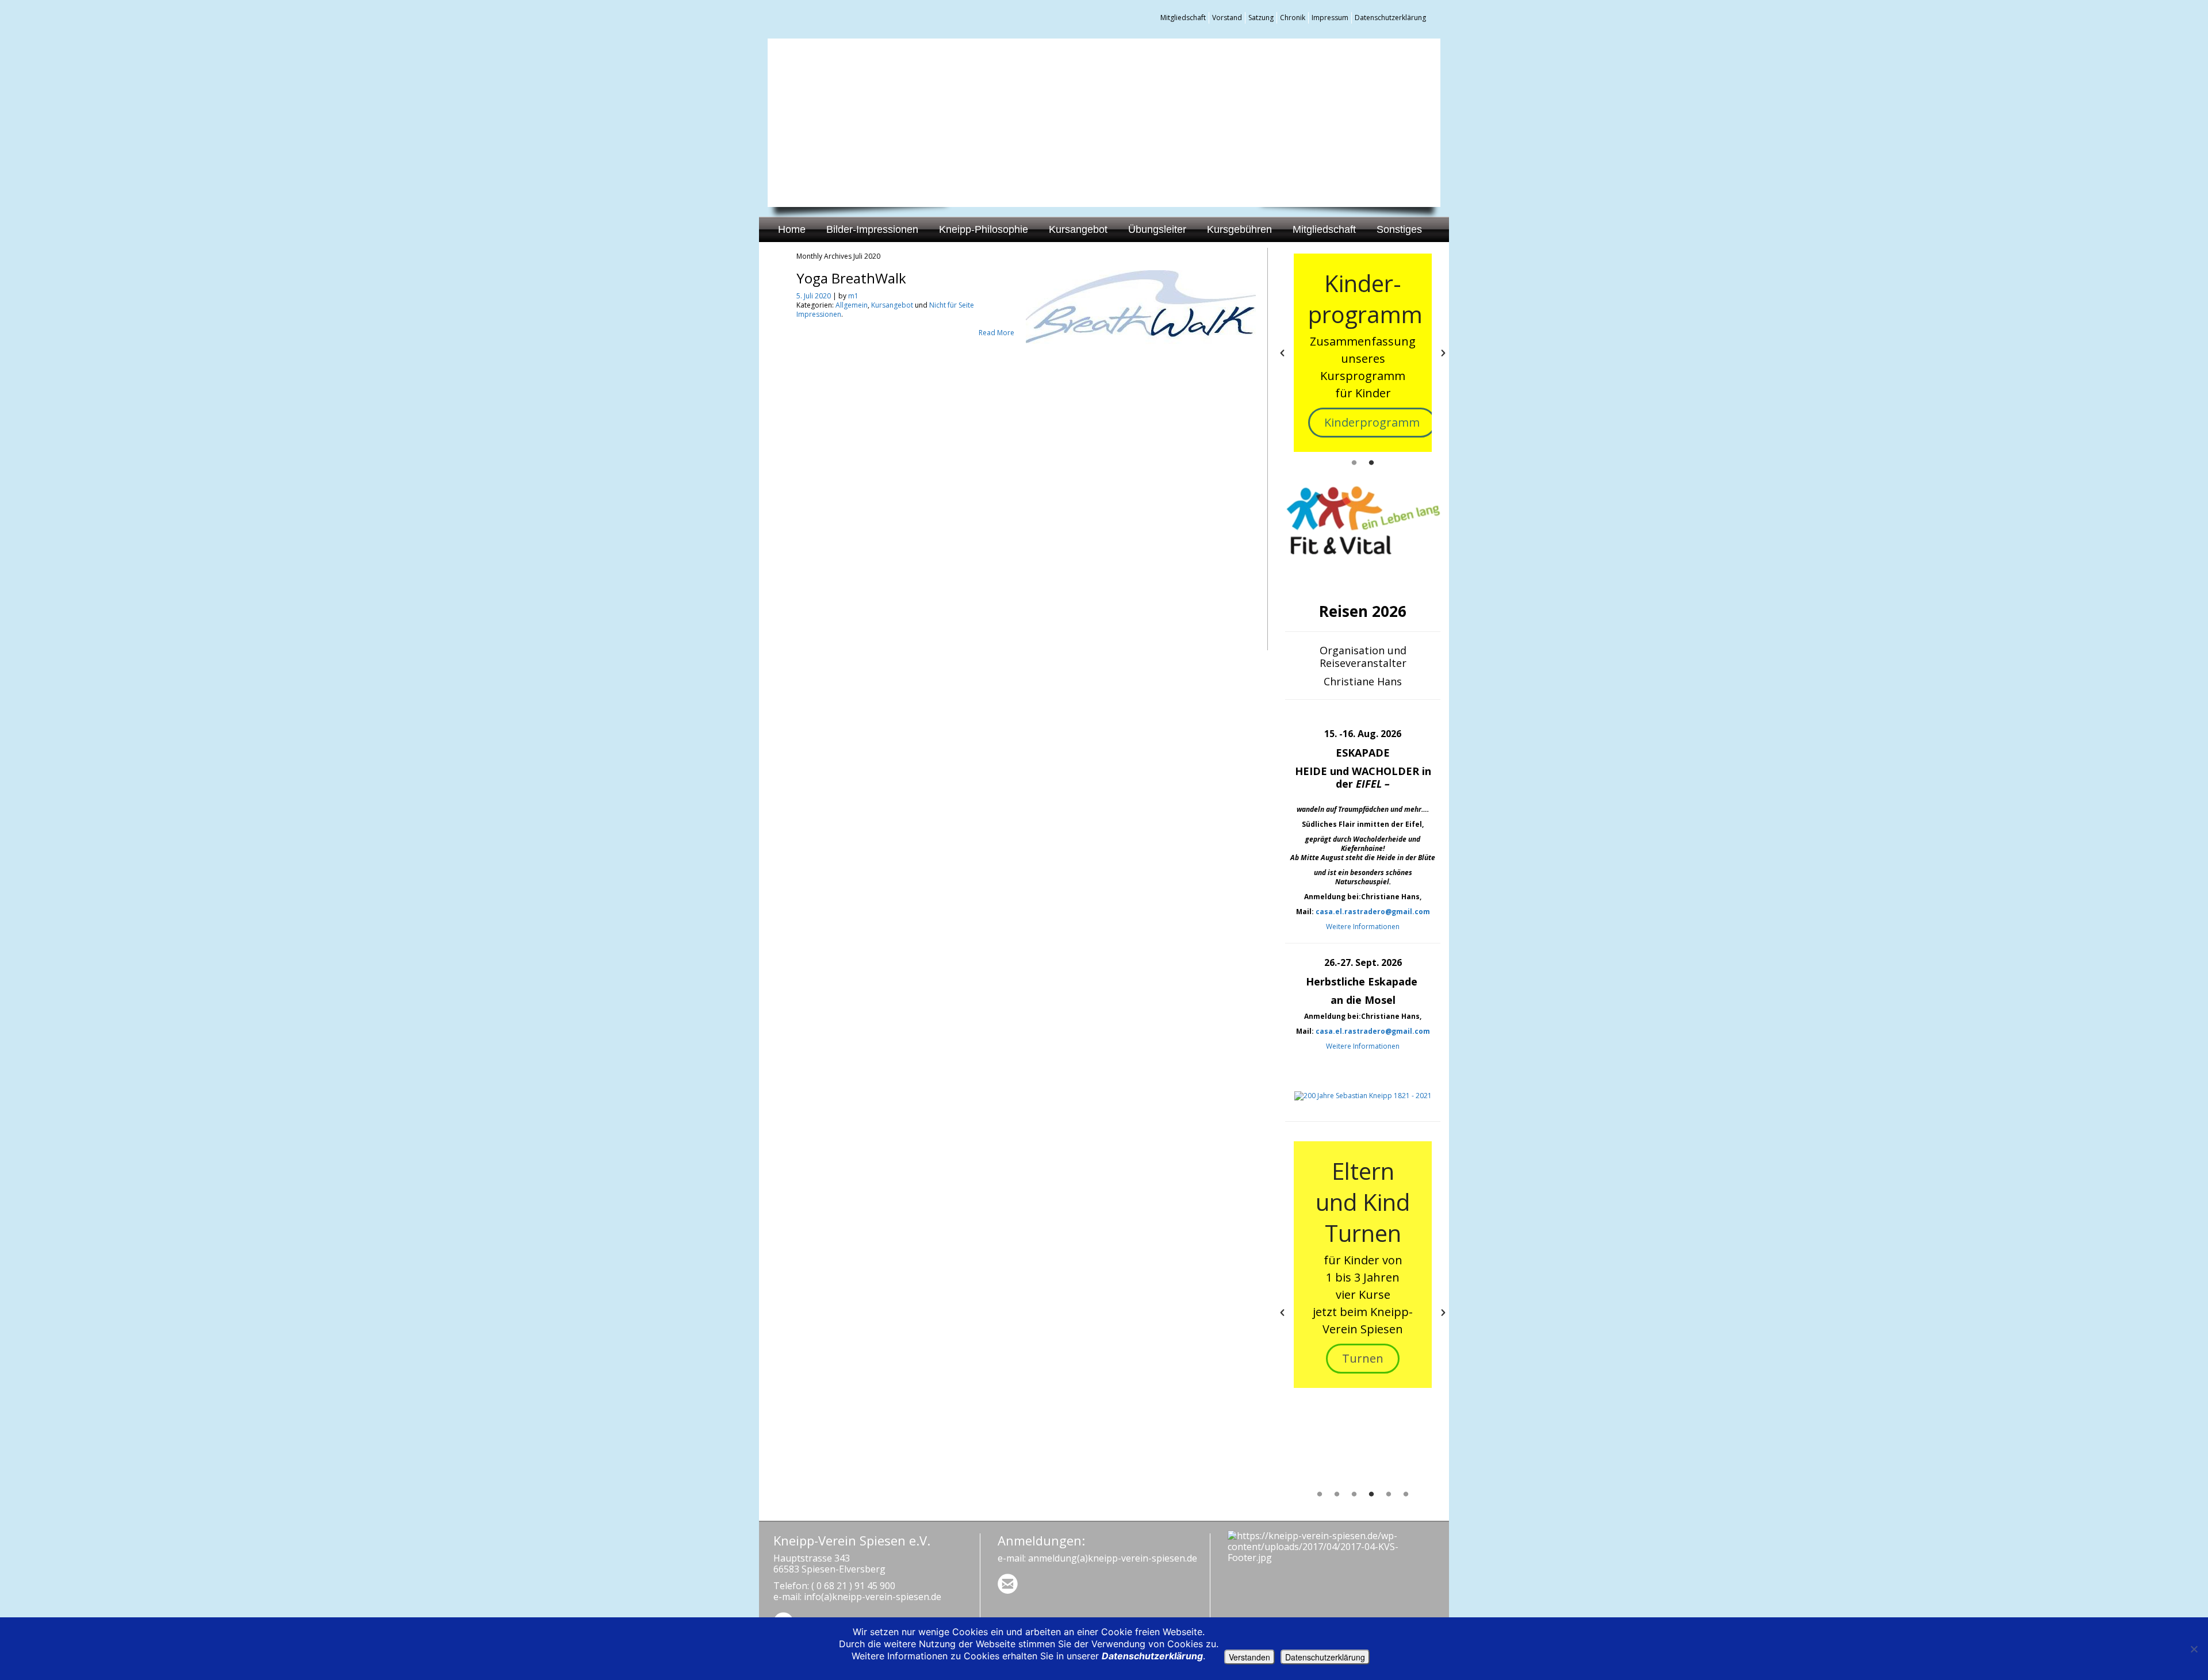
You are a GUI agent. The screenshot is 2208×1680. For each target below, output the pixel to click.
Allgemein (852, 305)
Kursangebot (1078, 229)
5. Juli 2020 (814, 296)
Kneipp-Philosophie (984, 229)
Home (792, 229)
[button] (1282, 353)
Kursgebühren (1239, 229)
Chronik (1293, 18)
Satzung (1261, 18)
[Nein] (2194, 1649)
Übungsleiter (1157, 229)
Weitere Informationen (1363, 927)
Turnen (1363, 1358)
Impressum (1330, 18)
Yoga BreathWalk (851, 278)
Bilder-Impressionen (872, 229)
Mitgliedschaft (1183, 18)
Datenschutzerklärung (1390, 18)
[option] (1363, 353)
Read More (996, 333)
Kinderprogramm (1372, 422)
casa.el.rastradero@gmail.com (1373, 912)
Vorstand (1227, 18)
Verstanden (1249, 1657)
